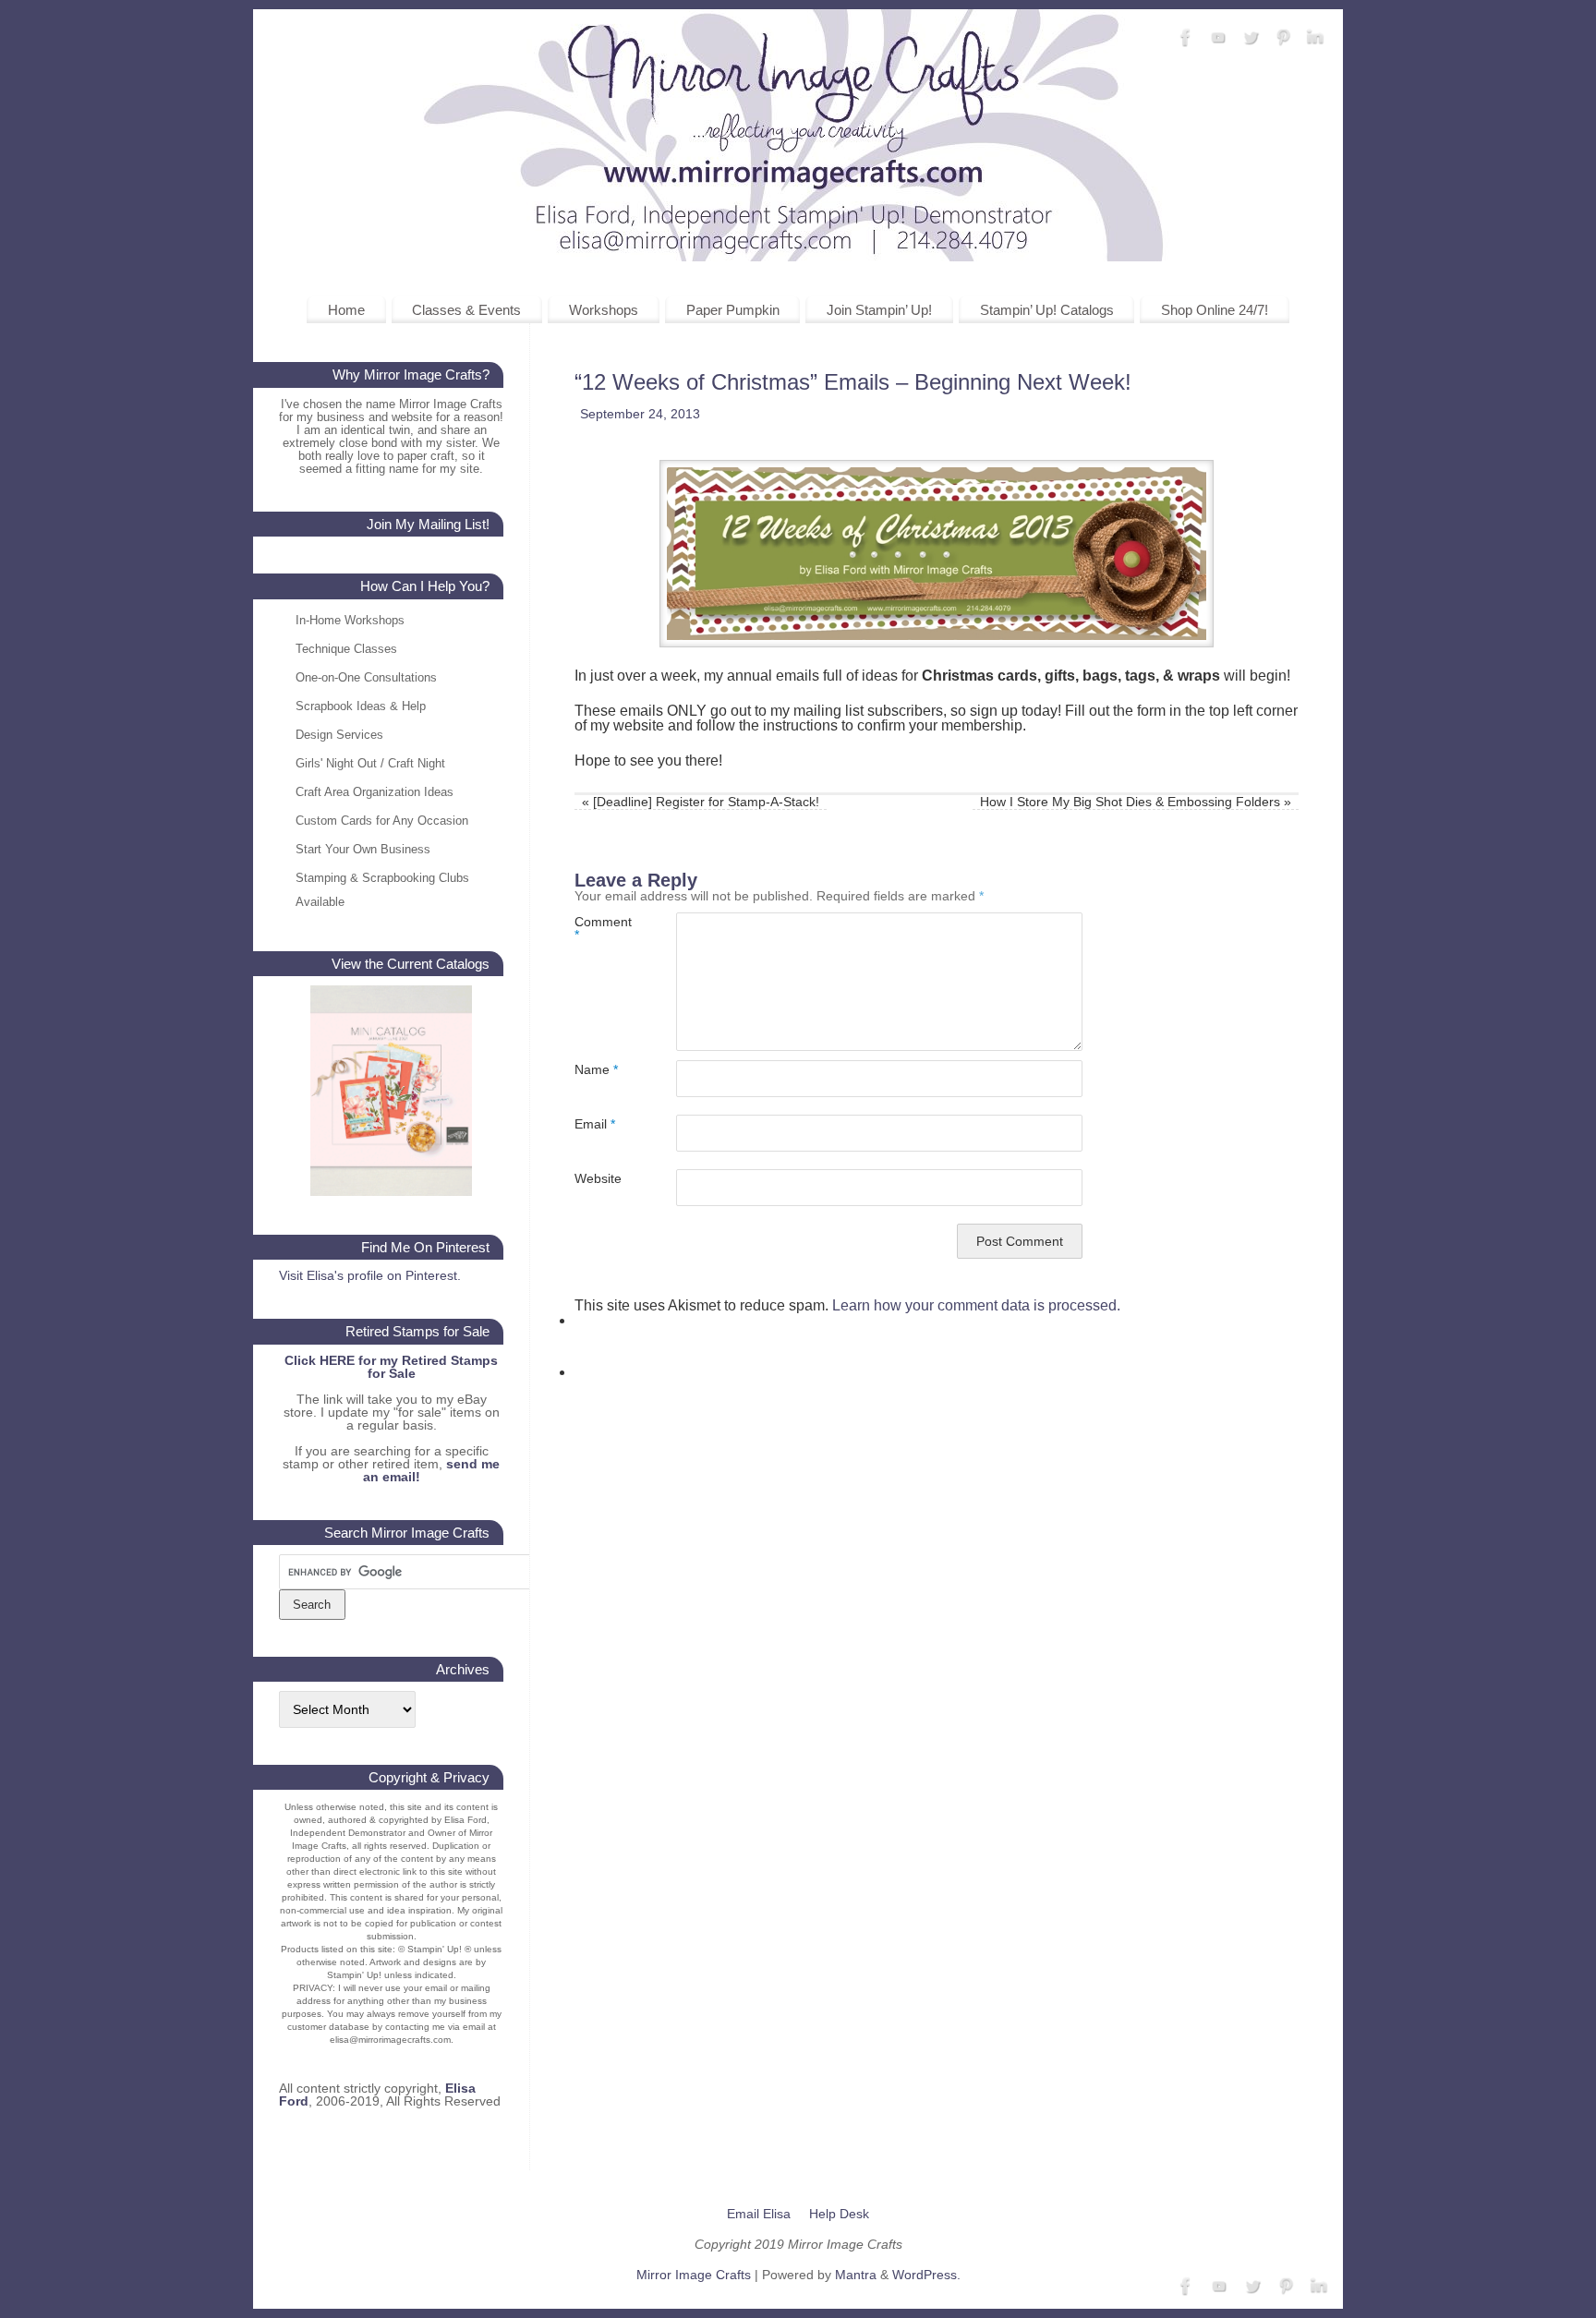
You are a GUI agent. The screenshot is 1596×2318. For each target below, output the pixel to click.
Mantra (856, 2275)
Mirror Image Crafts (694, 2275)
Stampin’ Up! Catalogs (1047, 310)
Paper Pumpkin (733, 310)
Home (346, 310)
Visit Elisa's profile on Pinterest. (370, 1275)
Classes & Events (466, 310)
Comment (600, 928)
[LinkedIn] (1315, 38)
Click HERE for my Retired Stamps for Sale (391, 1367)
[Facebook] (1186, 38)
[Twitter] (1251, 38)
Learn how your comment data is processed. (976, 1305)
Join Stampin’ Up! (879, 310)
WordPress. (926, 2275)
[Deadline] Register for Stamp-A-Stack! (701, 802)
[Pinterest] (1283, 38)
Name (596, 1069)
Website (598, 1178)
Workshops (604, 310)
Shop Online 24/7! (1215, 310)
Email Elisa (759, 2214)
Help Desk (839, 2214)
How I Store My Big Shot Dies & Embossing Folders (1136, 802)
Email (595, 1123)
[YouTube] (1218, 38)
